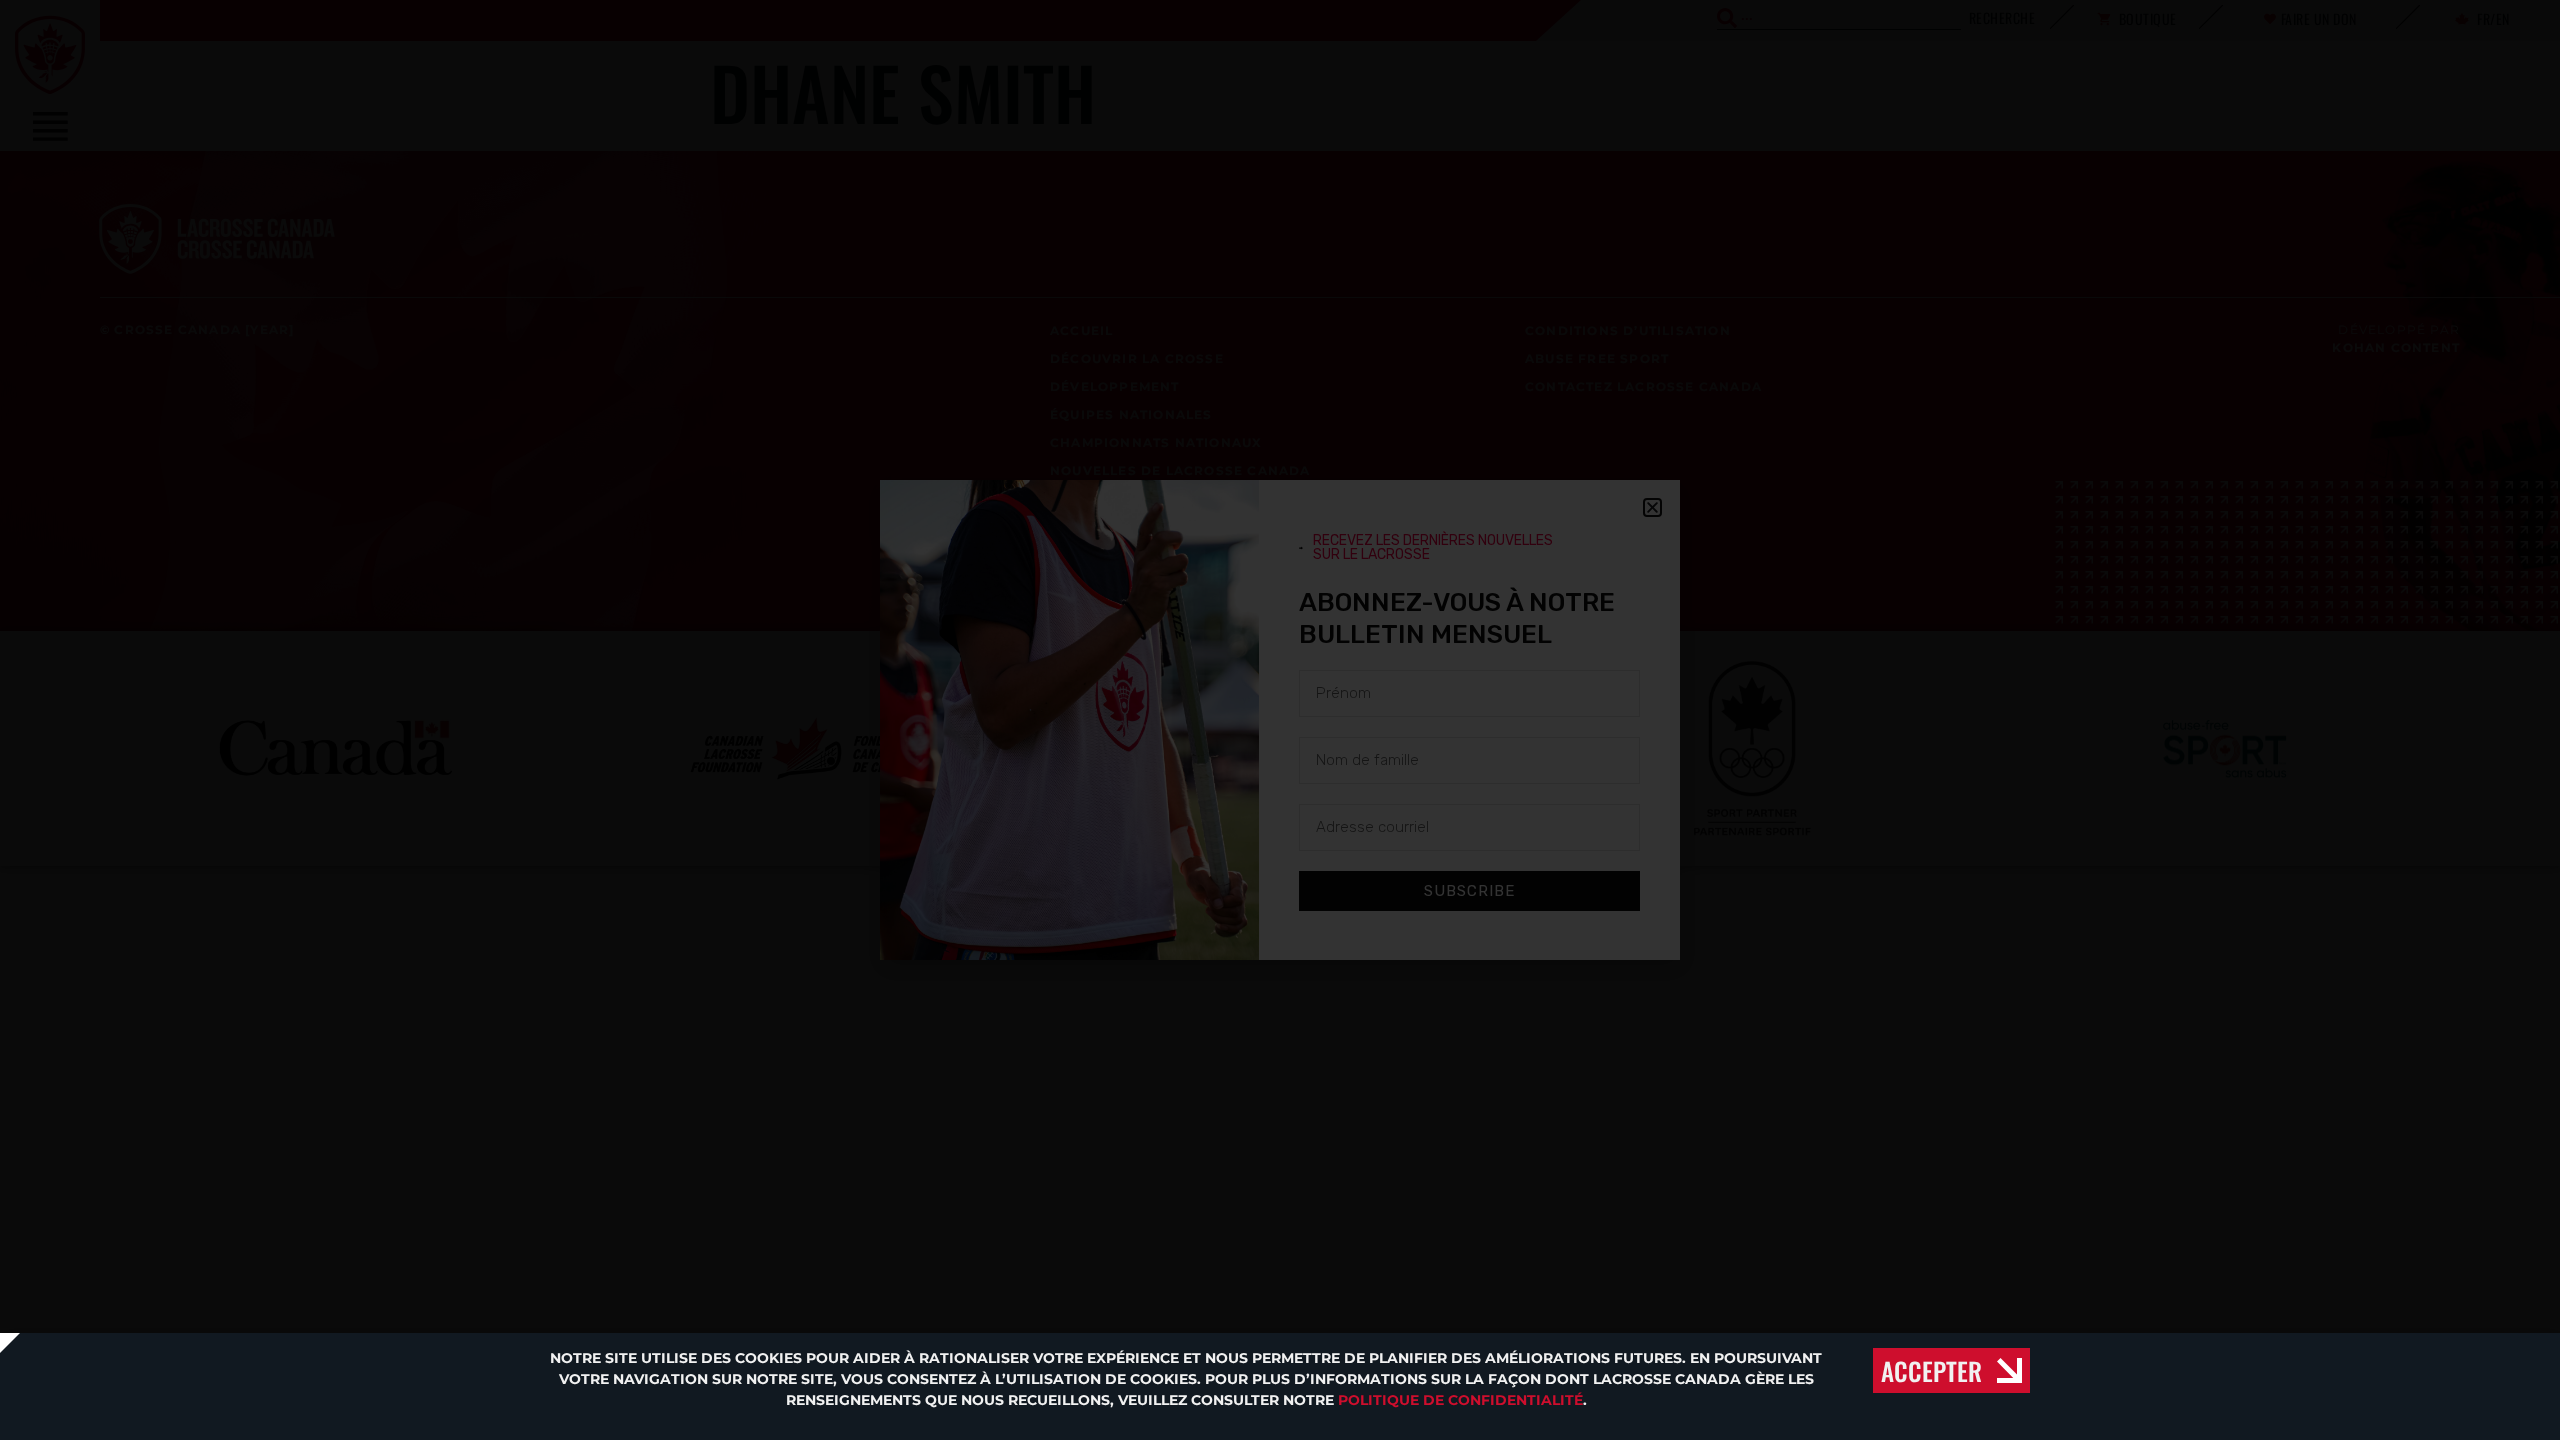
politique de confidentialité (1460, 1400)
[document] (1280, 720)
